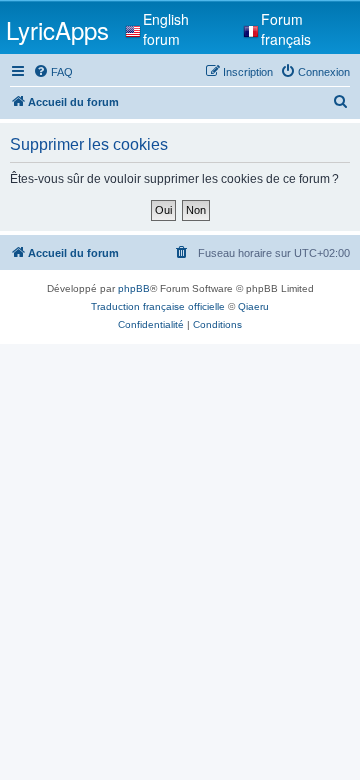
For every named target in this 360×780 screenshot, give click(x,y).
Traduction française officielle (158, 306)
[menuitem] (53, 72)
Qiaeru (253, 306)
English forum (166, 29)
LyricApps (57, 29)
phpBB (134, 288)
